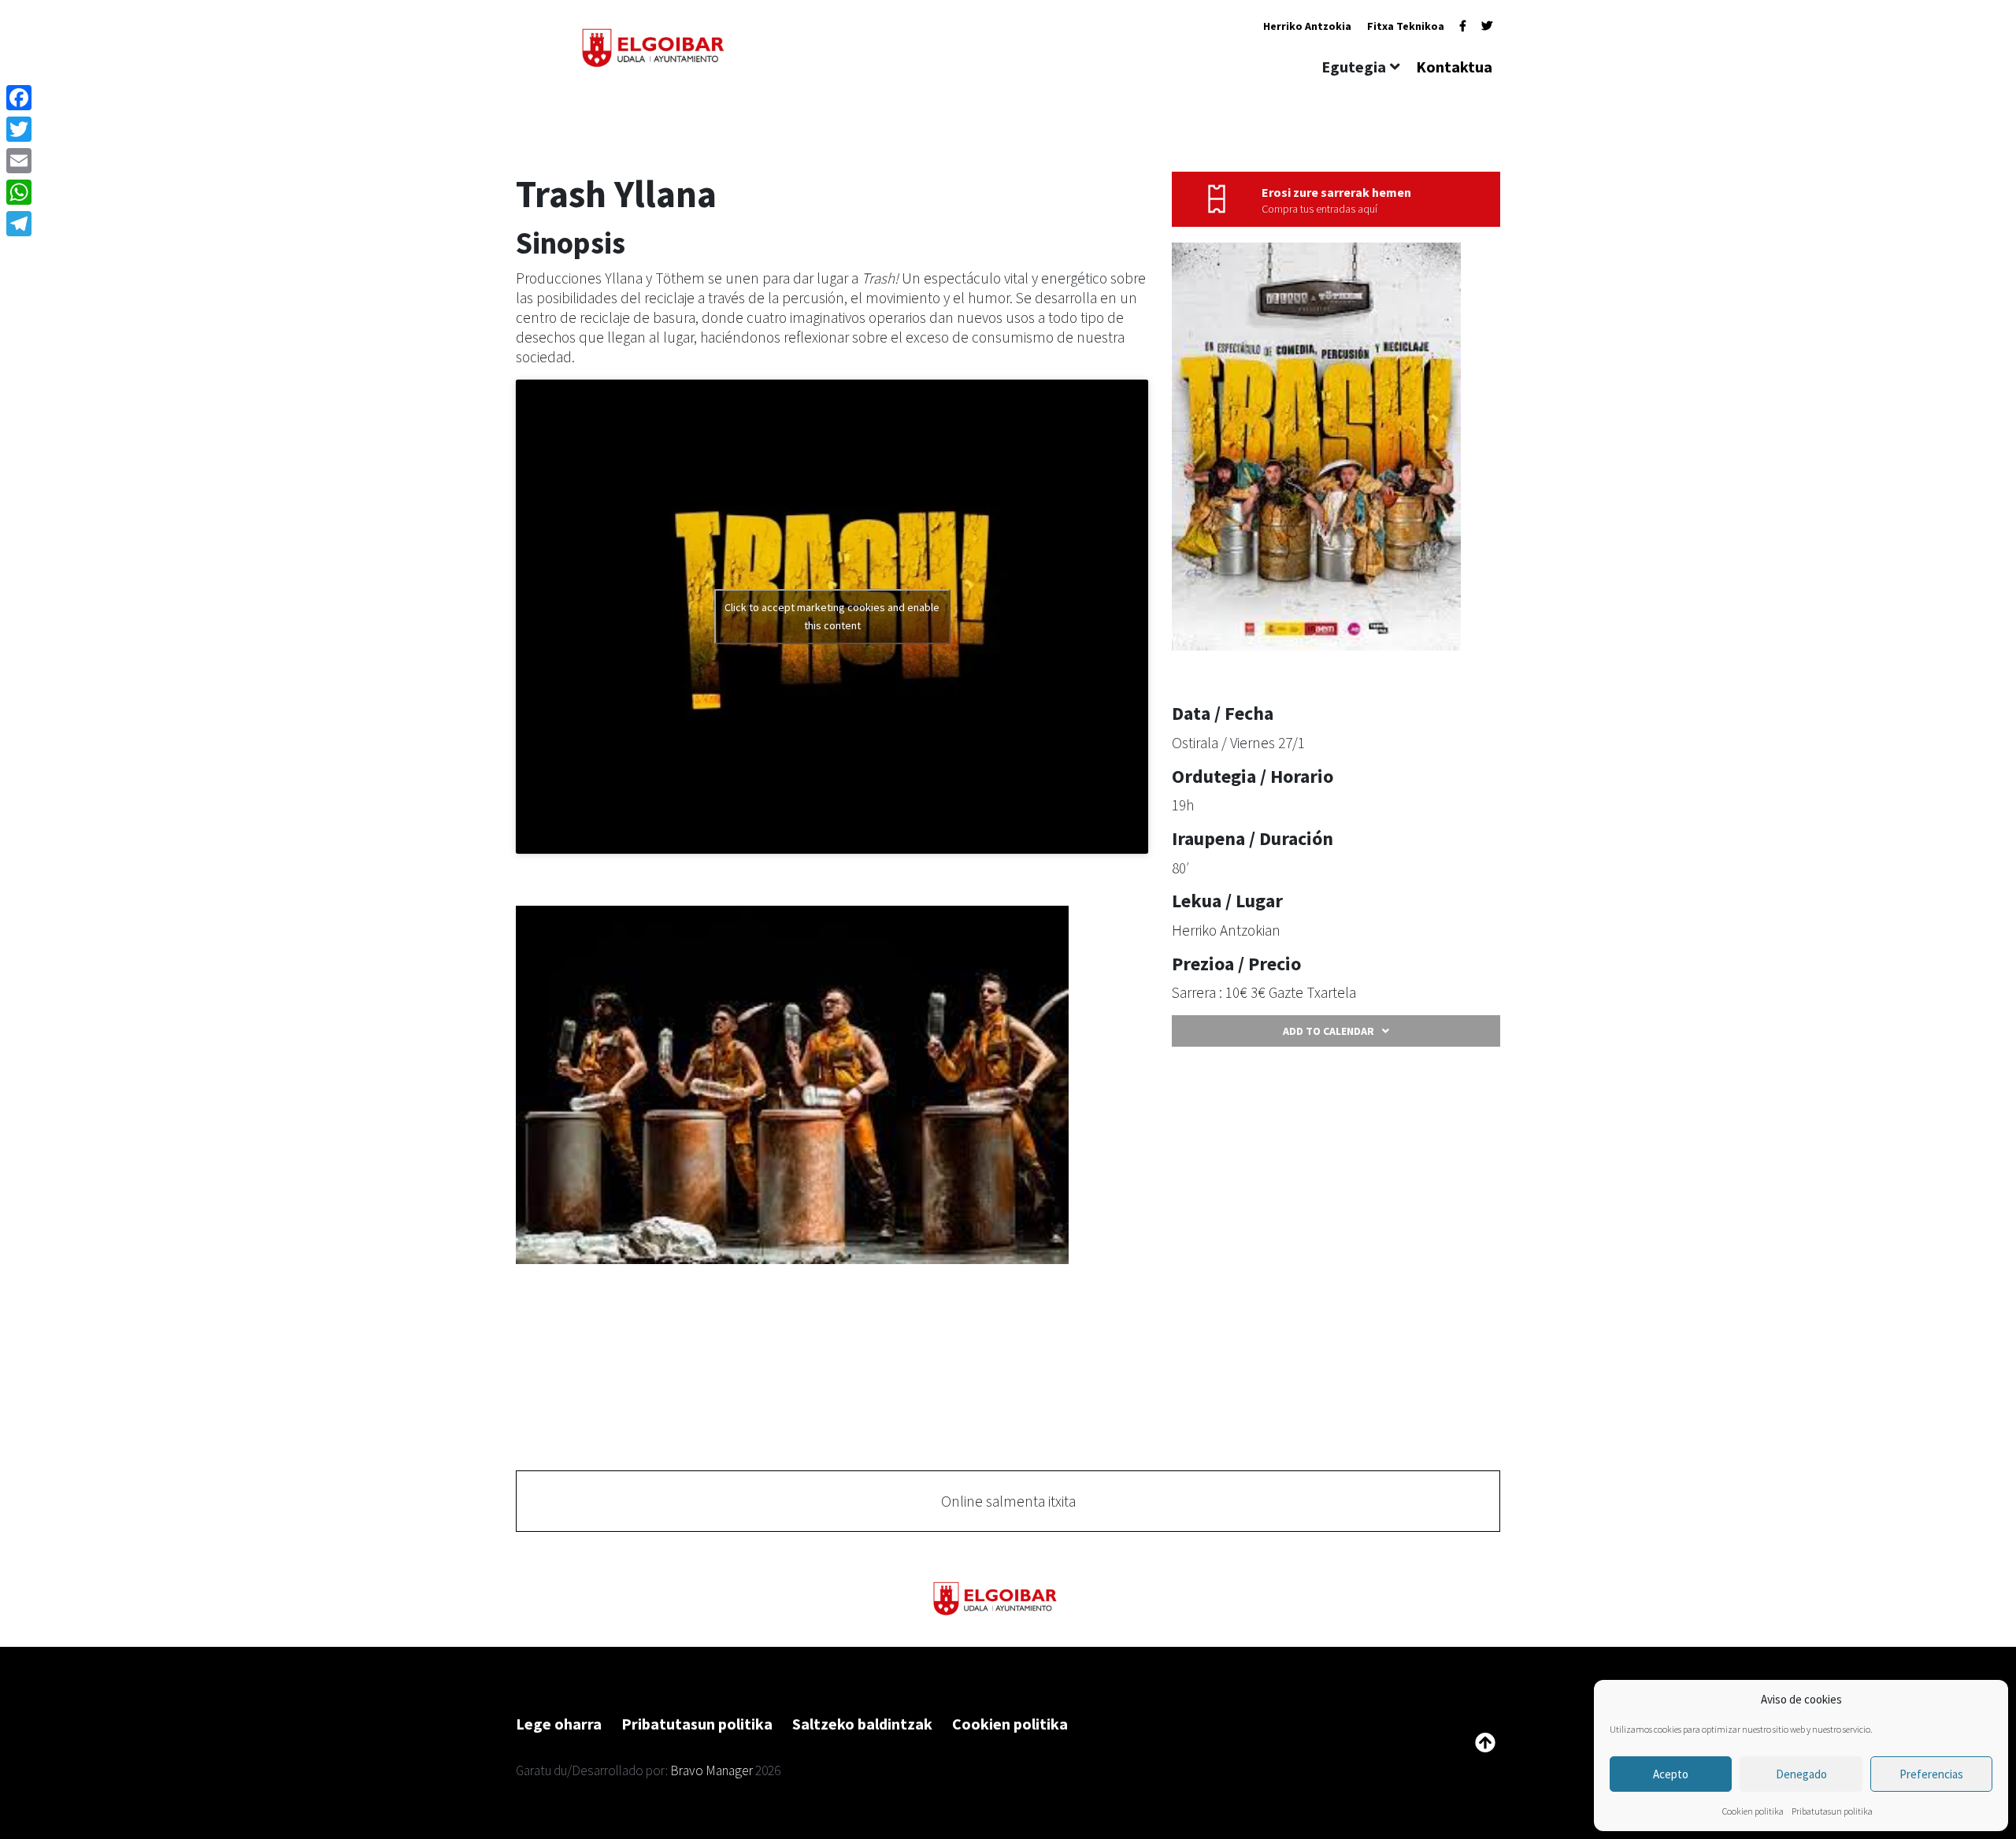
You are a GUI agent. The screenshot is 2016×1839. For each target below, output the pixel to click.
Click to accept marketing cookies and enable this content (832, 616)
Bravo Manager (712, 1770)
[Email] (19, 161)
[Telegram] (19, 224)
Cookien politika (1753, 1811)
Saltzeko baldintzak (862, 1724)
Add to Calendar (1329, 1031)
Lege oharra (559, 1724)
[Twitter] (1487, 26)
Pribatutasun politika (1832, 1811)
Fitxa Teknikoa (1406, 26)
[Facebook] (1463, 26)
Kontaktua (1454, 67)
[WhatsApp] (19, 192)
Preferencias (1931, 1774)
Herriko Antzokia (1307, 26)
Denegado (1801, 1774)
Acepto (1671, 1774)
